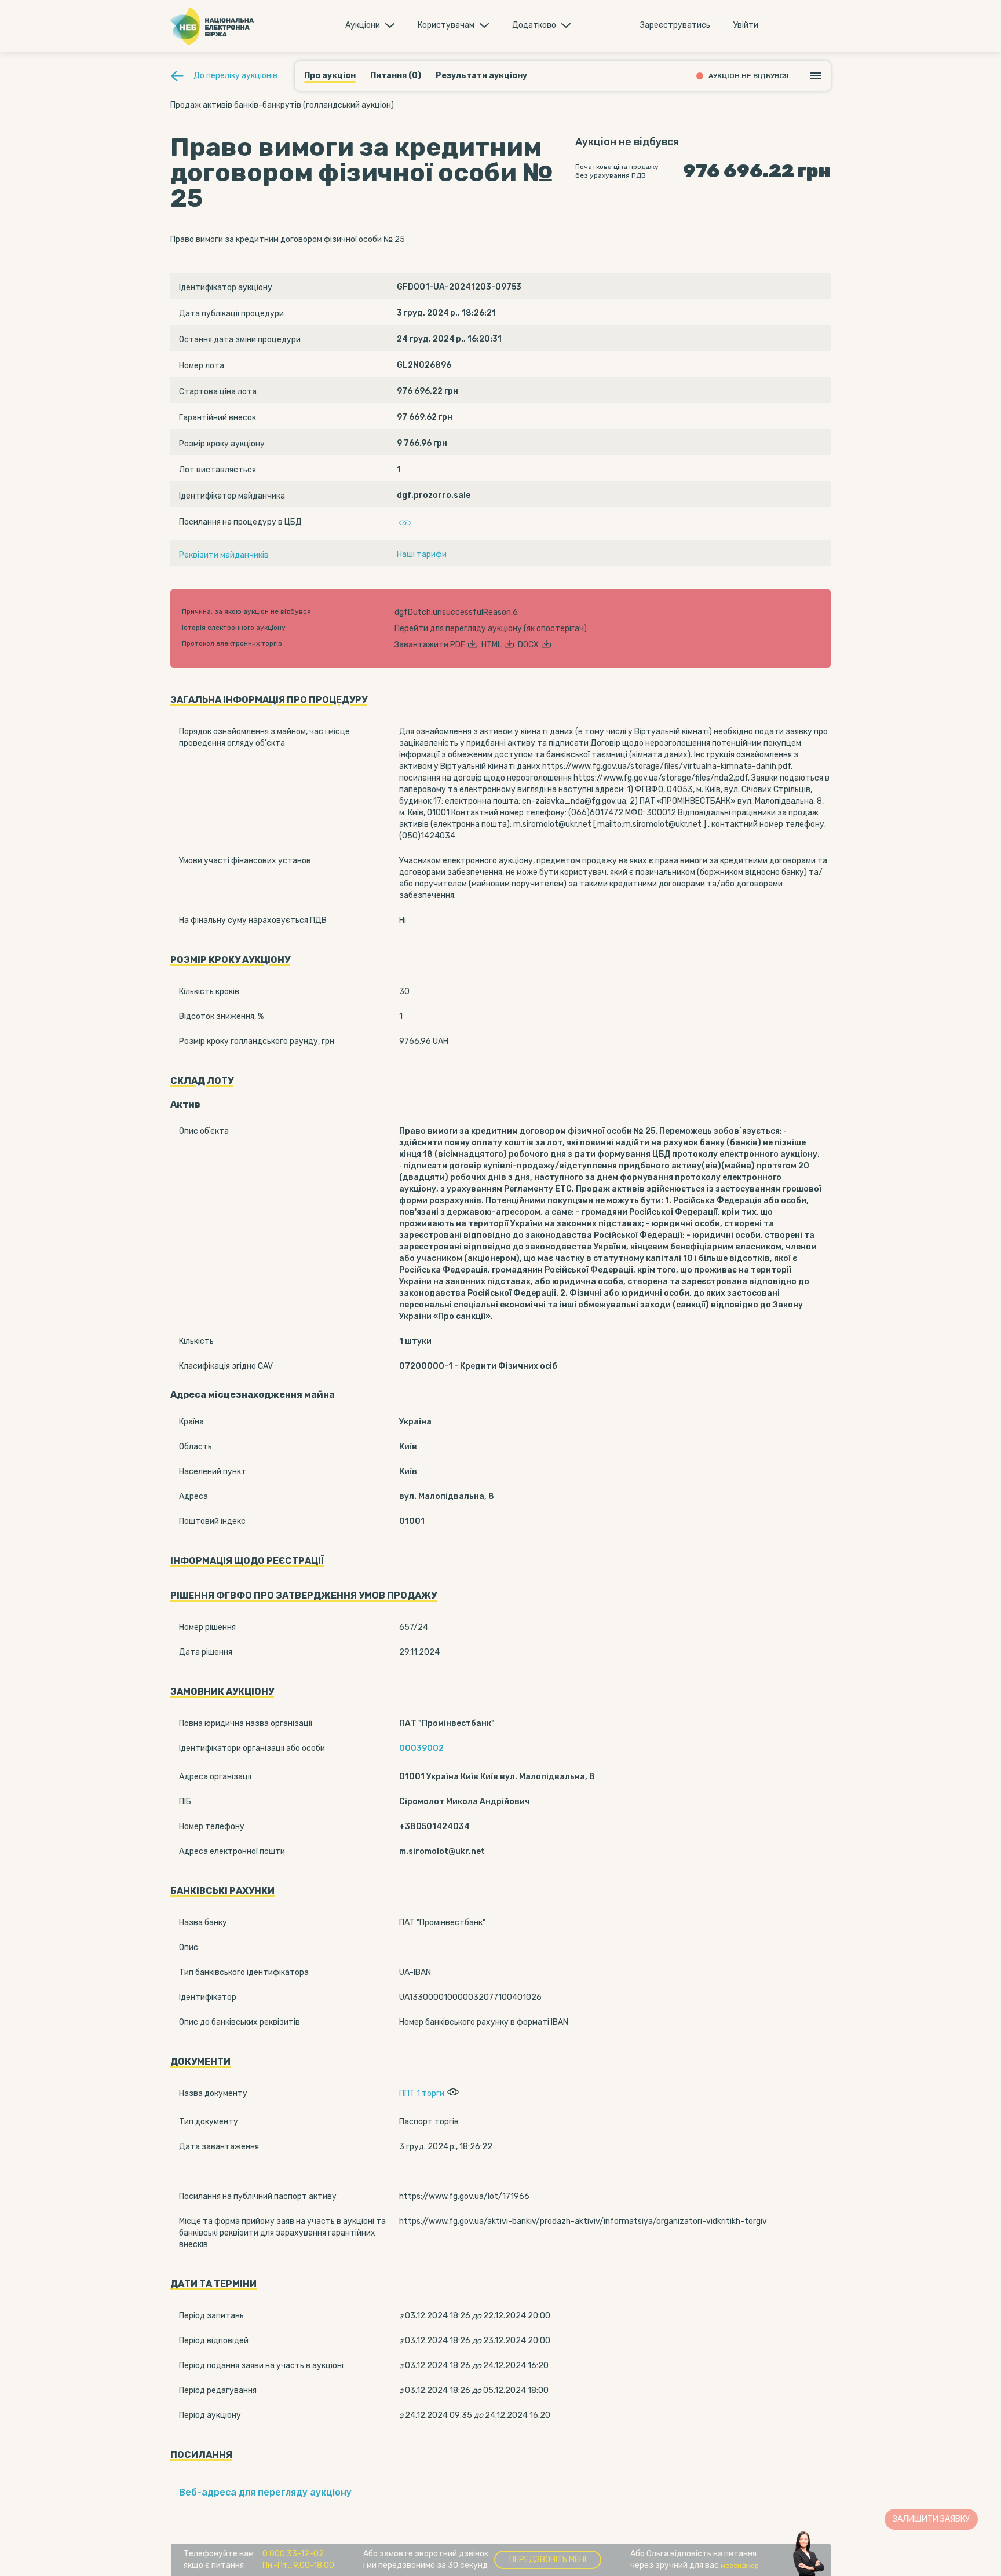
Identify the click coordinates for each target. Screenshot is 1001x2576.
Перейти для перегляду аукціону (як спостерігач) (491, 629)
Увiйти (746, 25)
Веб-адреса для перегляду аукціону (265, 2492)
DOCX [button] (528, 645)
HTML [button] (492, 645)
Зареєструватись (675, 25)
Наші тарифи (422, 554)
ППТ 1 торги (422, 2093)
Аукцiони (363, 25)
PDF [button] (458, 645)
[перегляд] (452, 2093)
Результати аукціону (481, 76)
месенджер (740, 2566)
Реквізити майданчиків (224, 555)
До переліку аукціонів (235, 76)
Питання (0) (396, 76)
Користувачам (446, 25)
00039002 (421, 1748)
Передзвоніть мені (548, 2559)
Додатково (534, 25)
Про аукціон (330, 76)
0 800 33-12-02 (293, 2554)
